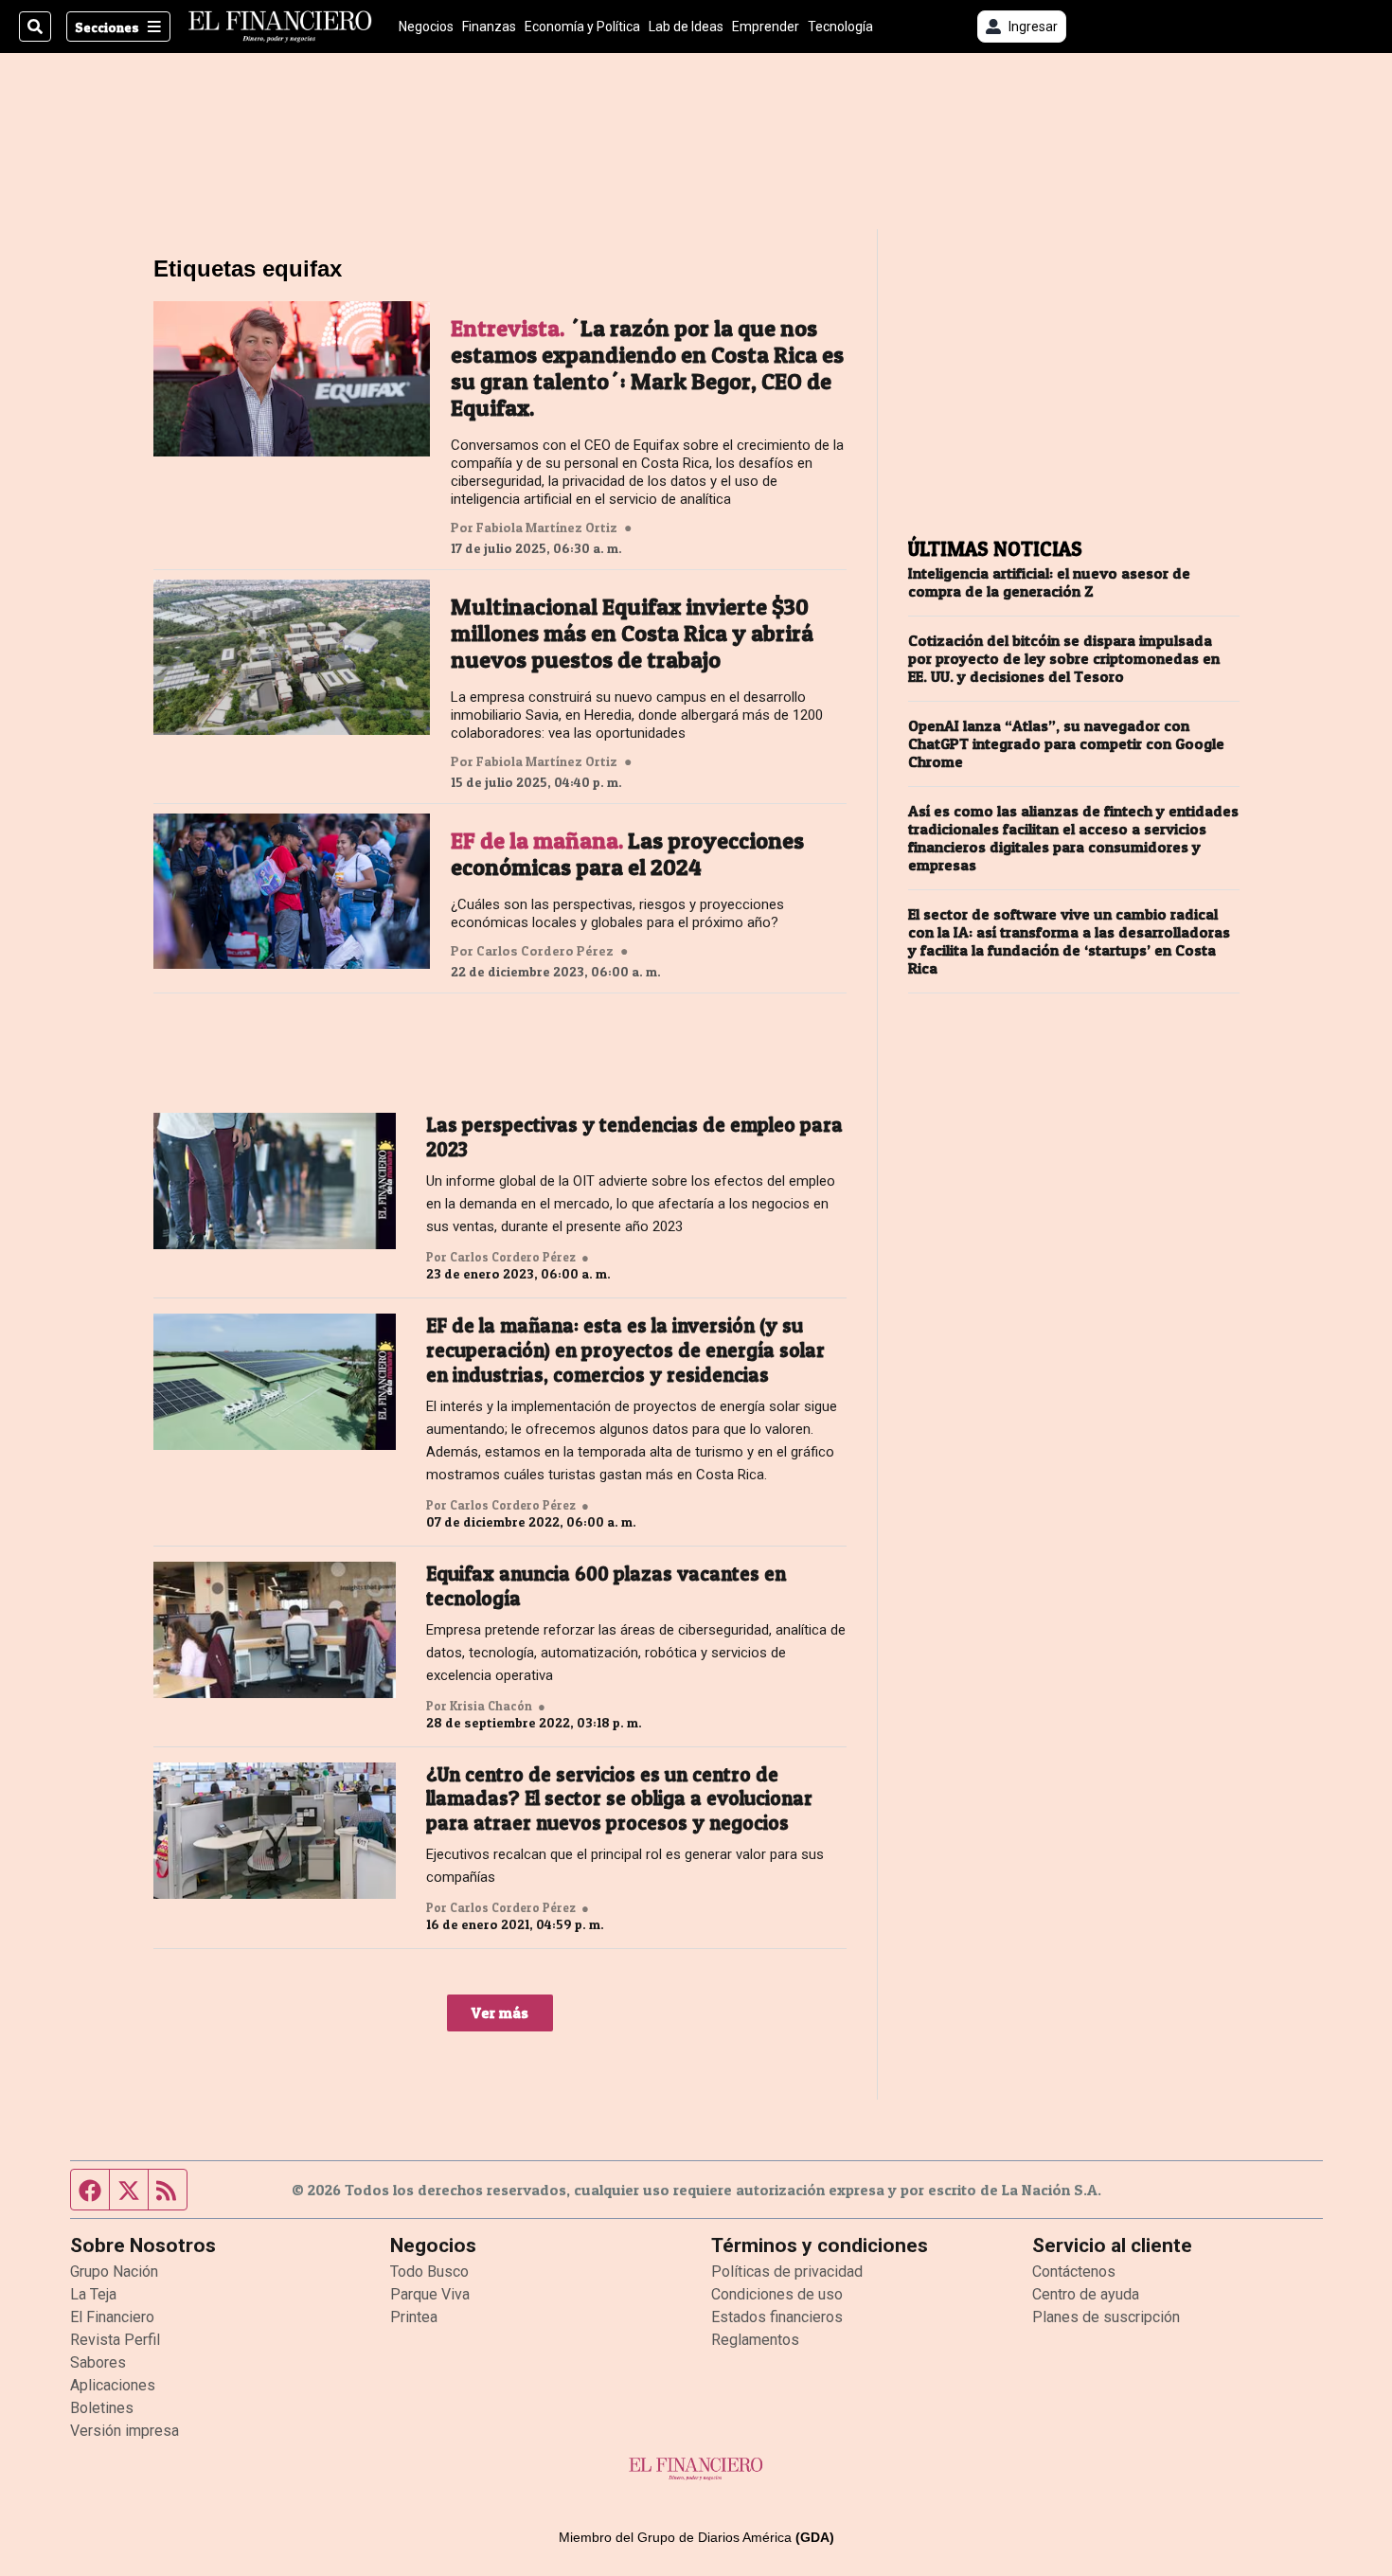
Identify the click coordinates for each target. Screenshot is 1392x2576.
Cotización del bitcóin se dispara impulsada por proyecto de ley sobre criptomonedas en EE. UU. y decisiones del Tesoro (1064, 659)
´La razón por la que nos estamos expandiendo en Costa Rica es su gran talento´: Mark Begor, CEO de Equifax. (647, 368)
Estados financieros (777, 2317)
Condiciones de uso (777, 2294)
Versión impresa (125, 2431)
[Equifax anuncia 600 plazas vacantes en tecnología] (275, 1630)
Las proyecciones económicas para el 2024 (627, 854)
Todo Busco (429, 2272)
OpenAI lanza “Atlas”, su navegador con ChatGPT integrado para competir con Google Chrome (1066, 744)
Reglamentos (755, 2340)
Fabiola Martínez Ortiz (547, 528)
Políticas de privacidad (787, 2272)
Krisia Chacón (491, 1706)
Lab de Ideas (686, 27)
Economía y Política (582, 27)
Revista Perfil (115, 2340)
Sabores (98, 2362)
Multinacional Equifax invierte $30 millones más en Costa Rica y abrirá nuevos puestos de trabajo (632, 634)
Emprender (766, 27)
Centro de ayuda (1086, 2294)
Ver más (500, 2012)
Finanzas (489, 27)
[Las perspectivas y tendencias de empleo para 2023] (275, 1181)
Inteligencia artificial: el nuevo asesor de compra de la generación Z (1049, 582)
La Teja (93, 2294)
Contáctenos (1074, 2272)
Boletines (102, 2408)
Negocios (426, 27)
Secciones (107, 27)
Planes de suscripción (1106, 2317)
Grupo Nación (114, 2272)
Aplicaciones (113, 2385)
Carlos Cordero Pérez (545, 951)
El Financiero (112, 2317)
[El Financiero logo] (280, 27)
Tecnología (840, 27)
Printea (414, 2317)
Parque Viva (430, 2294)
